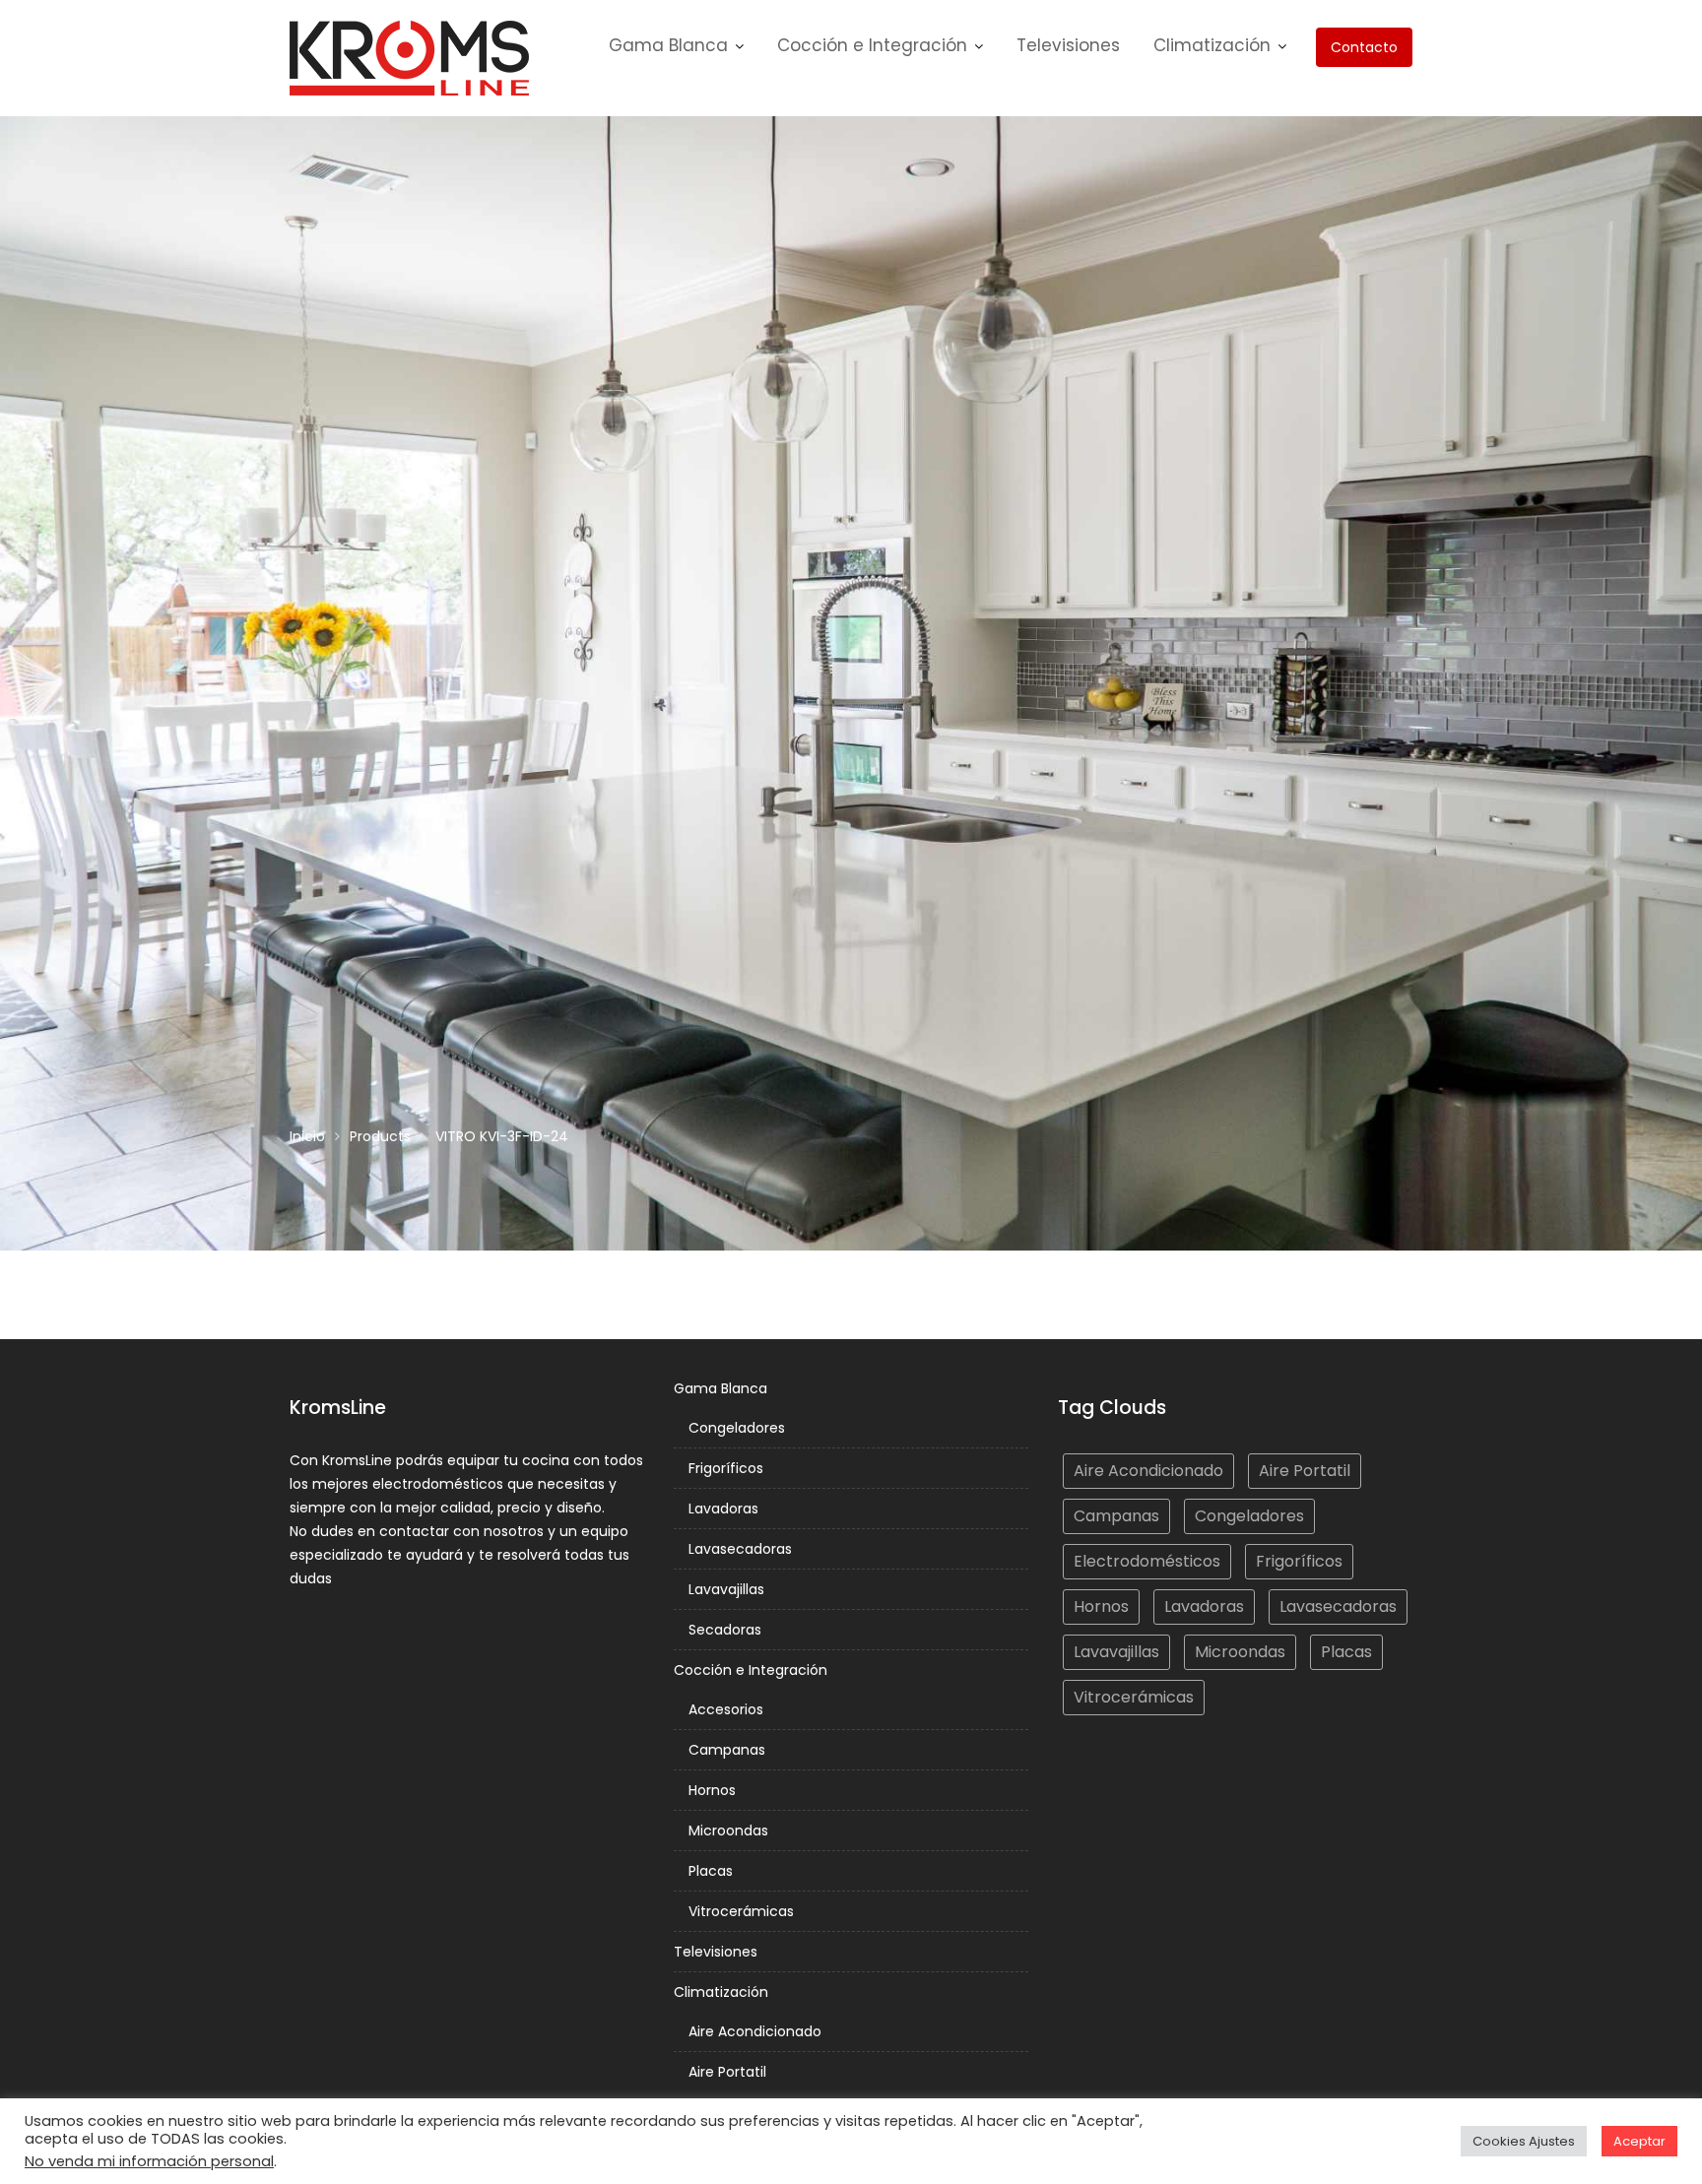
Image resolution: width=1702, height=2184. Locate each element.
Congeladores (737, 1428)
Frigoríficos (726, 1468)
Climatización (1212, 45)
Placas (711, 1871)
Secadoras (725, 1630)
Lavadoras (723, 1509)
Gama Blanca (668, 45)
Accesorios (726, 1709)
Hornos (712, 1790)
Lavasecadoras (740, 1549)
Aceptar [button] (1639, 2141)
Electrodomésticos (1147, 1561)
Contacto (1364, 47)
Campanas (727, 1750)
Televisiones (1068, 45)
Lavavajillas (726, 1589)
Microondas (728, 1831)
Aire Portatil (727, 2072)
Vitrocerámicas (741, 1911)
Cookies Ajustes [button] (1524, 2141)
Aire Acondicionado (755, 2031)
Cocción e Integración (872, 45)
